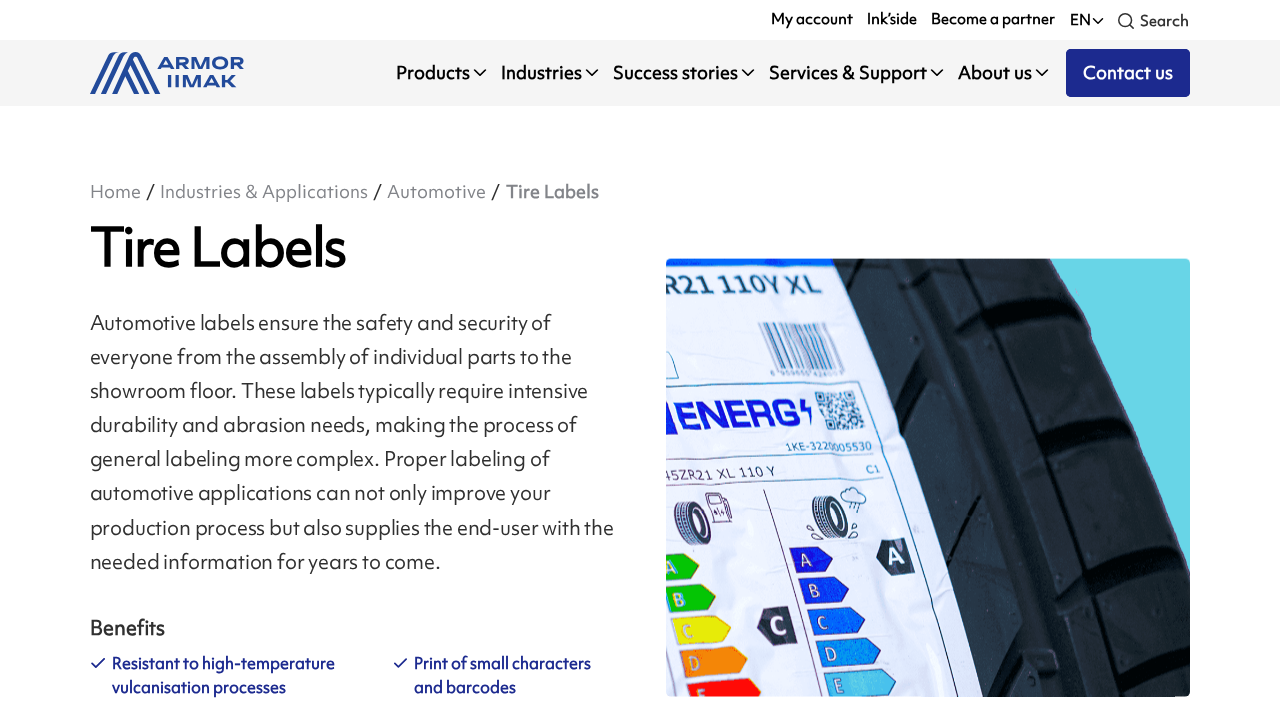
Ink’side (892, 19)
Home (115, 191)
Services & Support (848, 72)
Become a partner (993, 19)
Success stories (675, 72)
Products (433, 72)
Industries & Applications (264, 191)
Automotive (436, 191)
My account (812, 19)
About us (995, 72)
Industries (541, 72)
